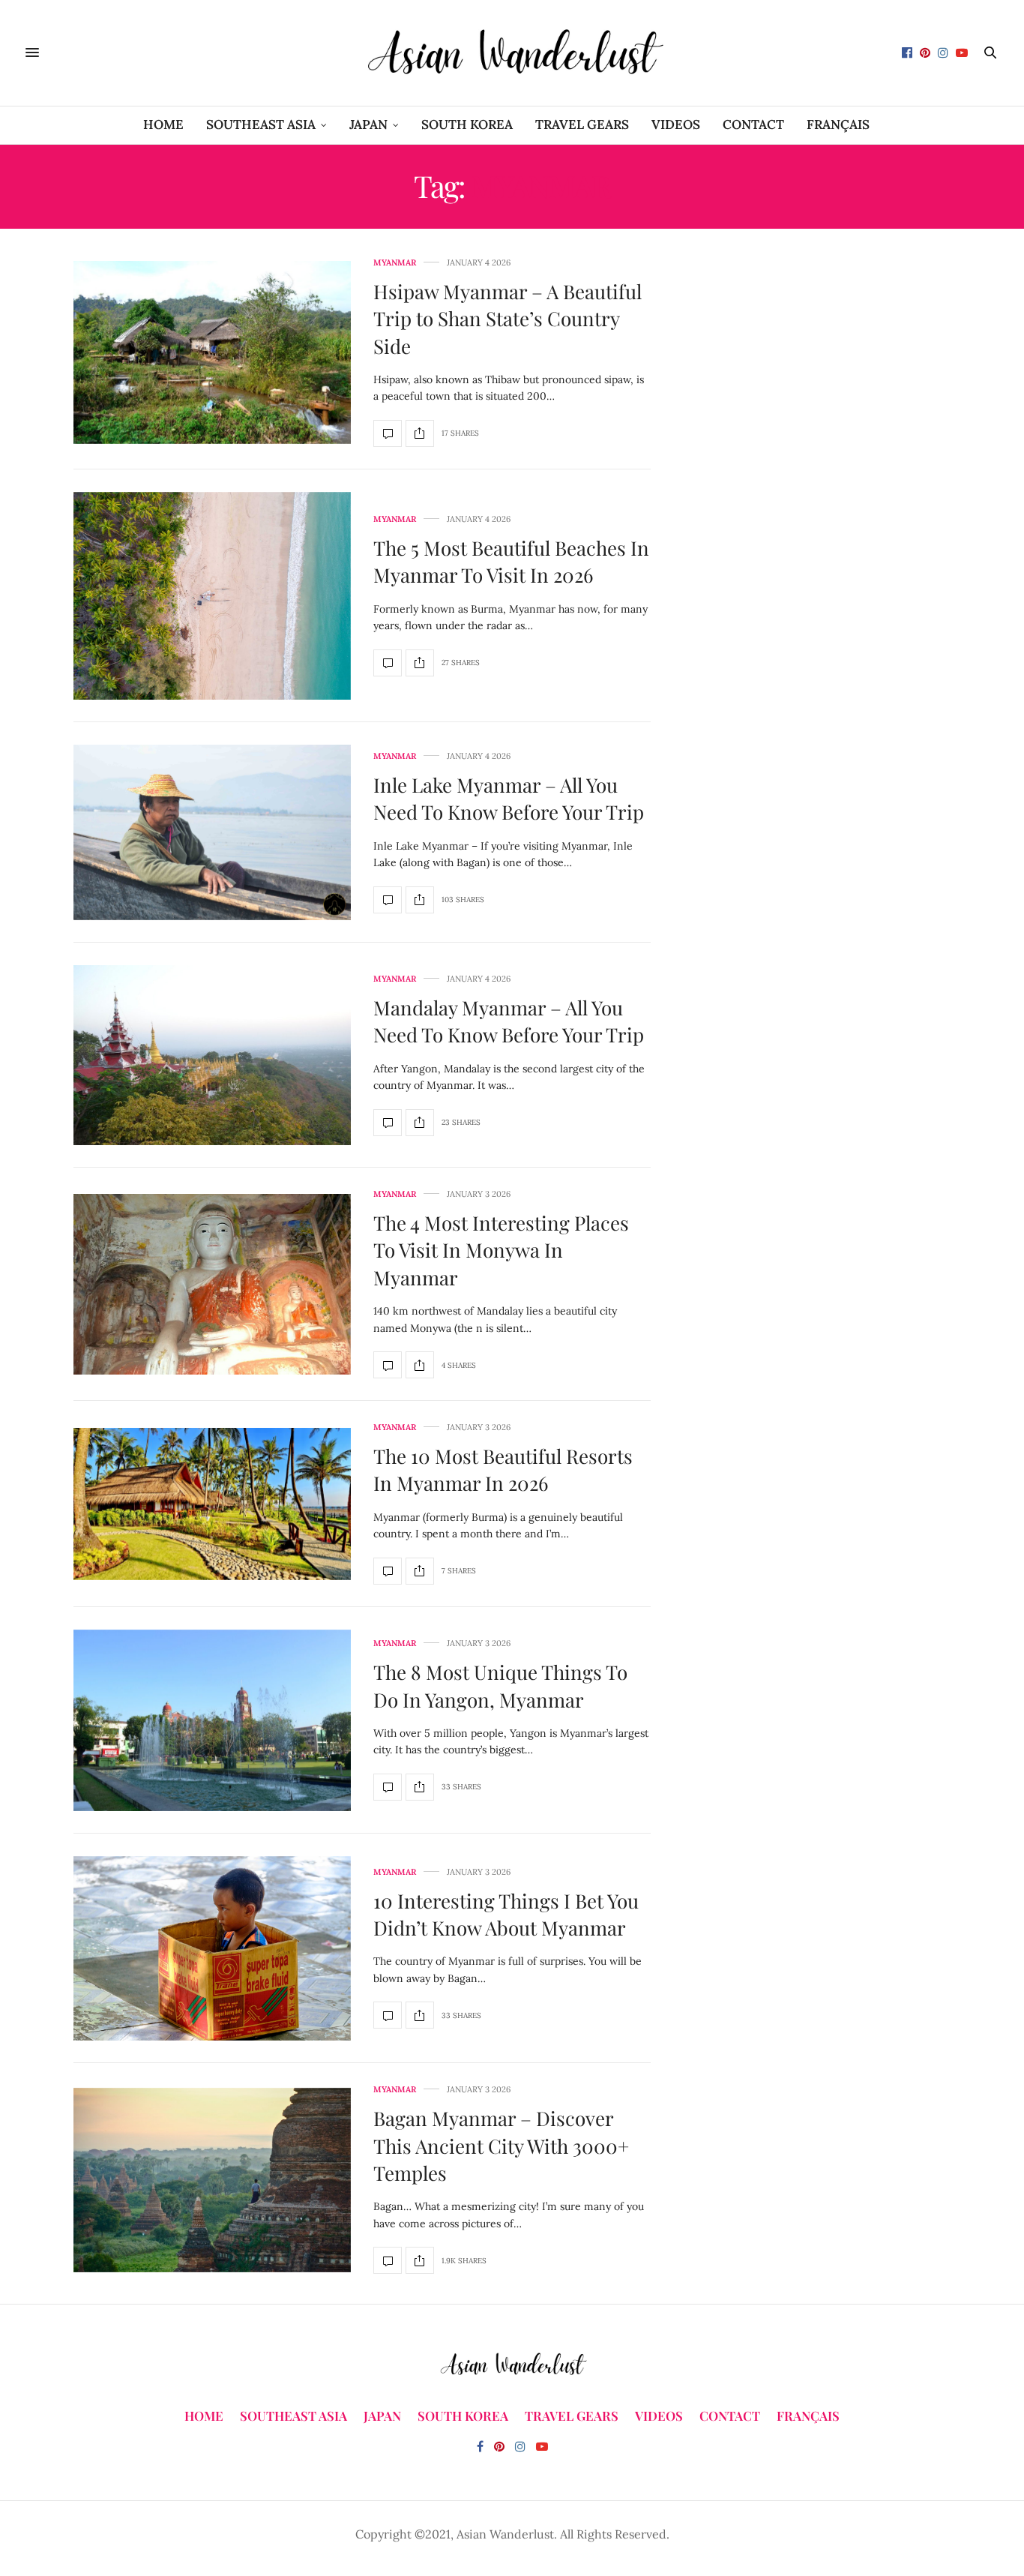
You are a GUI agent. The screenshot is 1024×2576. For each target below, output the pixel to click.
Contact (753, 124)
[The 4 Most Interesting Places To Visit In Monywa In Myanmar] (212, 1284)
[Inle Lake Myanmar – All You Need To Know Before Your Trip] (212, 832)
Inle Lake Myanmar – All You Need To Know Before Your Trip (509, 798)
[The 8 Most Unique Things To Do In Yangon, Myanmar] (212, 1720)
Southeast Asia (261, 124)
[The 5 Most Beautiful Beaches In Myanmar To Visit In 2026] (212, 596)
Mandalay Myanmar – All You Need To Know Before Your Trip (509, 1021)
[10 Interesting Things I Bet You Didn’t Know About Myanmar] (212, 1949)
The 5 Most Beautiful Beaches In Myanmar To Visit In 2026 (511, 561)
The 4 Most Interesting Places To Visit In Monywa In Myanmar (501, 1250)
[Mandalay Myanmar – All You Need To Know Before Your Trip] (212, 1055)
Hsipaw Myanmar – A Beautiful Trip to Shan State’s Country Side (508, 319)
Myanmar (395, 263)
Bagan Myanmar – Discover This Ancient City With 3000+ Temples (501, 2146)
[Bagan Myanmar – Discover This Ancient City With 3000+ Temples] (212, 2180)
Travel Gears (582, 124)
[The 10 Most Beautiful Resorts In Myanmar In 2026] (212, 1504)
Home (163, 124)
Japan (368, 124)
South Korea (467, 124)
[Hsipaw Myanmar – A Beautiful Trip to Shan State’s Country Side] (212, 352)
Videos (676, 124)
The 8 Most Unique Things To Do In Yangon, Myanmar (500, 1685)
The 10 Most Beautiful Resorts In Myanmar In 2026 (503, 1469)
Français (838, 124)
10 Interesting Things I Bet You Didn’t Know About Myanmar (506, 1914)
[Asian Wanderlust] (512, 53)
